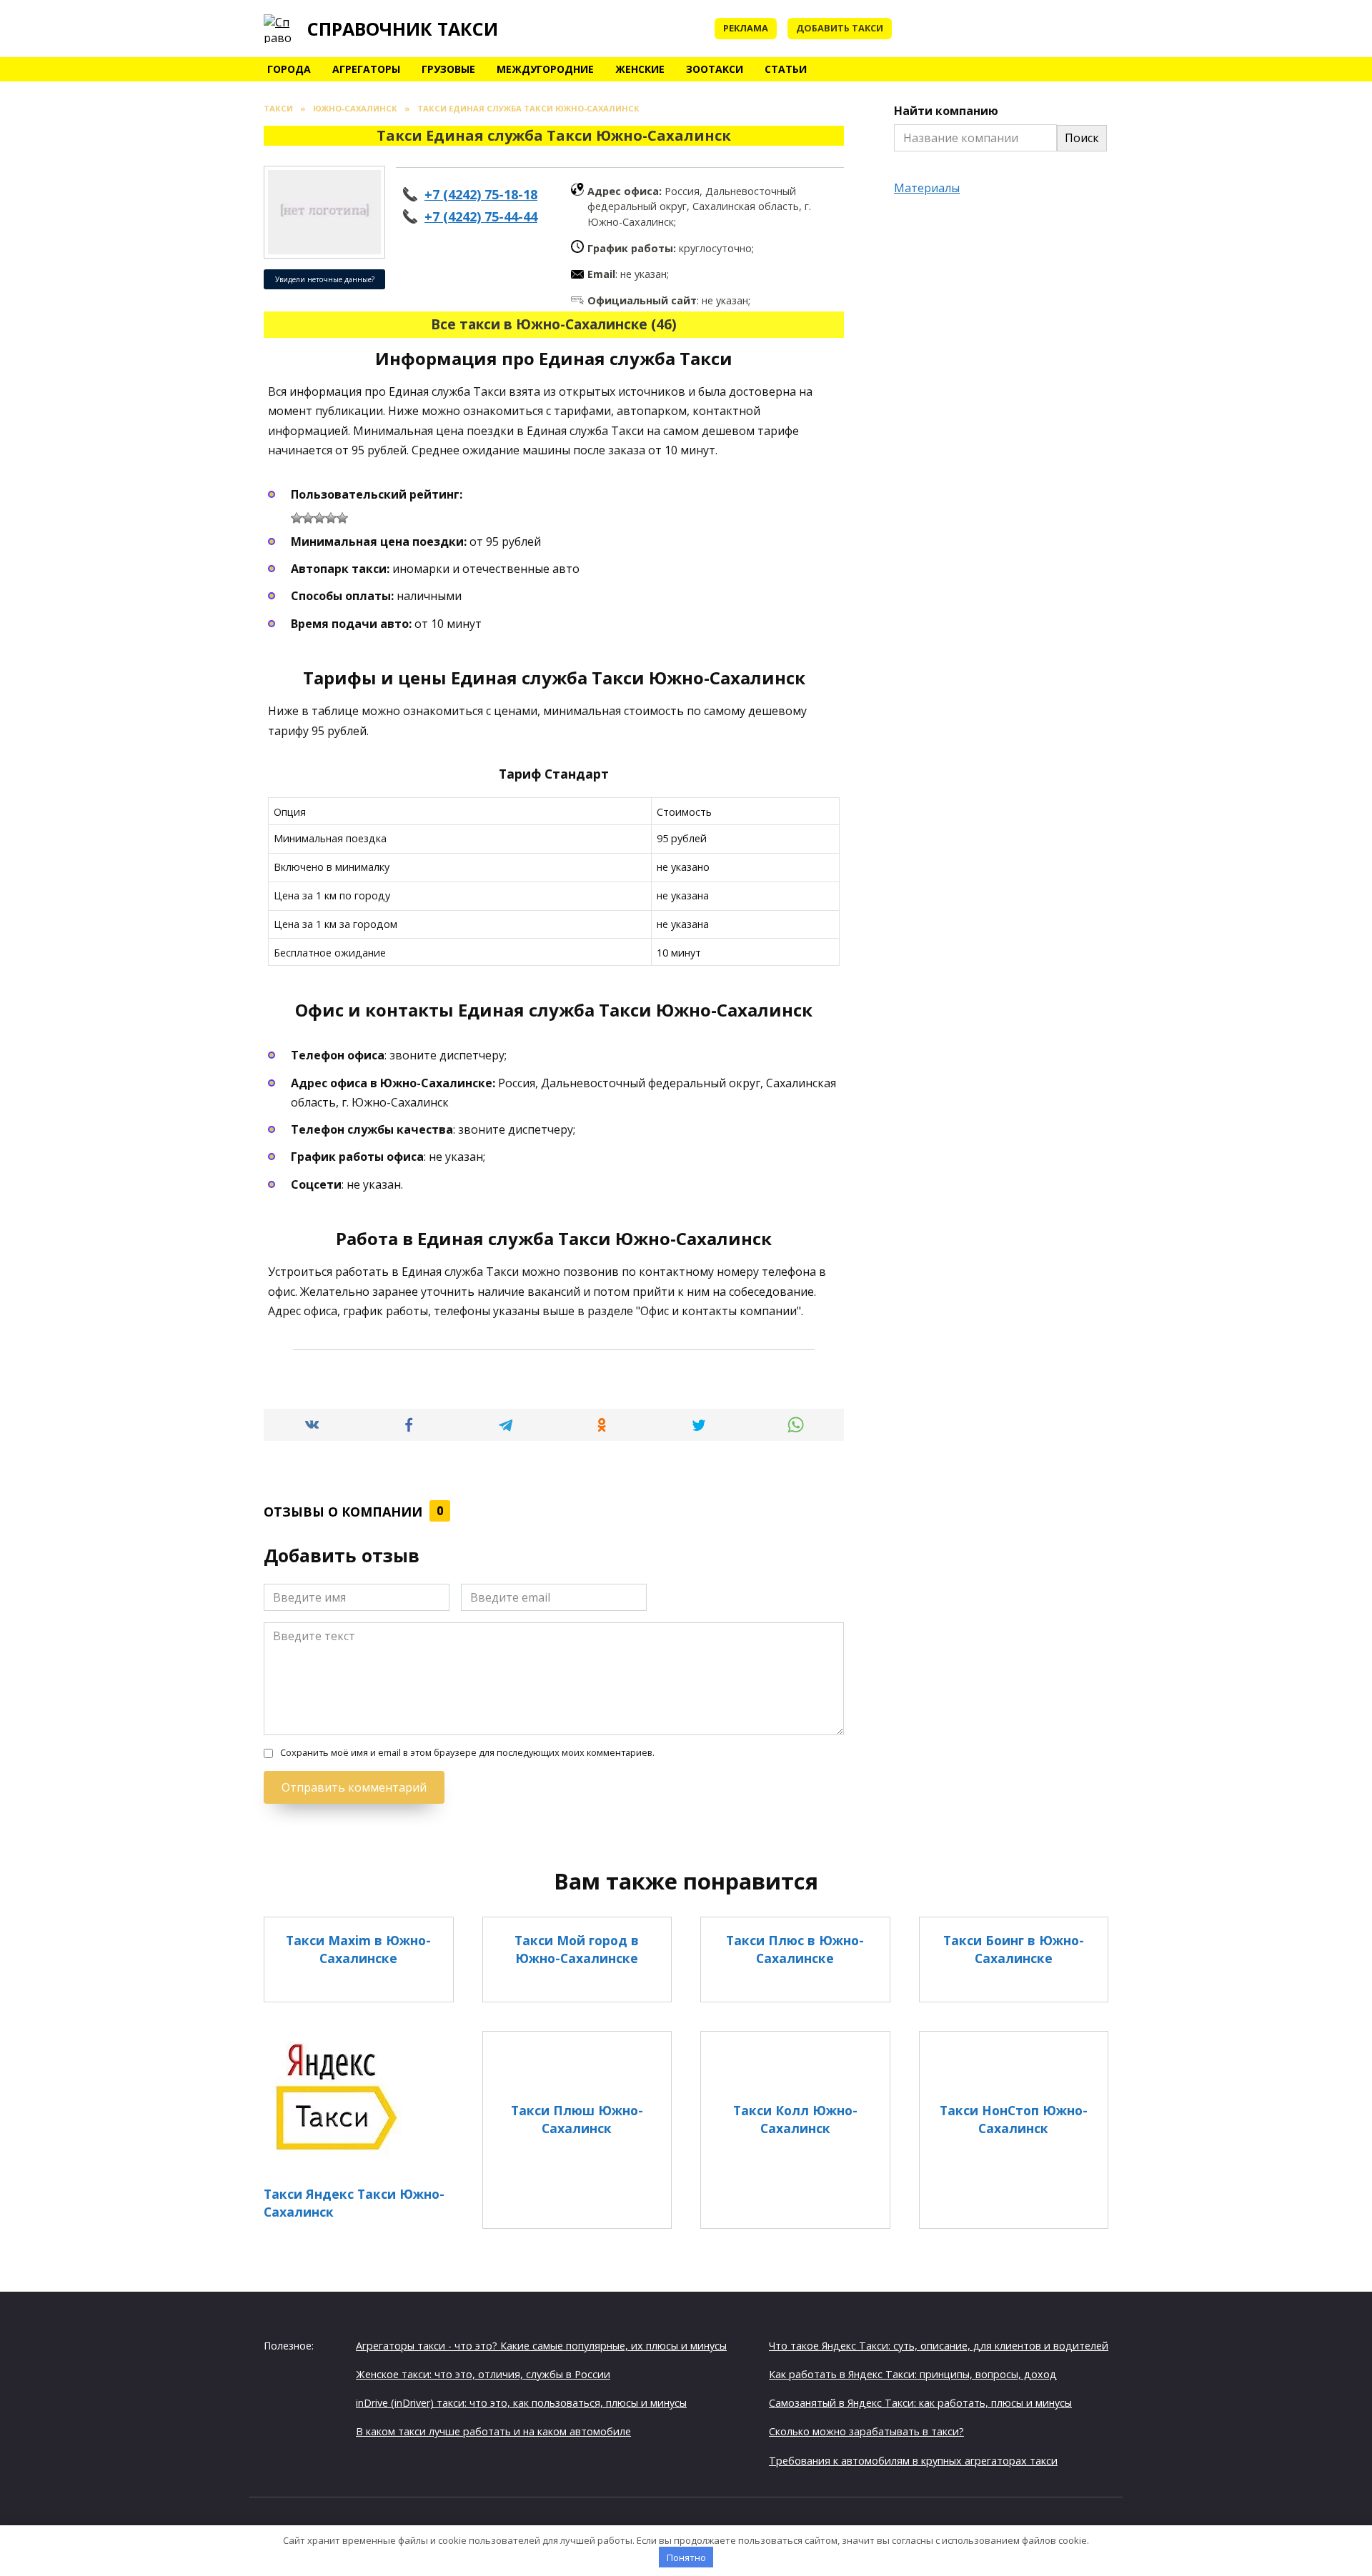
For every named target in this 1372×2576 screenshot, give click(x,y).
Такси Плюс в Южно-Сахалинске (795, 1949)
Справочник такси (403, 29)
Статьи (786, 69)
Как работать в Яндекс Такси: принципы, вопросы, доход (913, 2374)
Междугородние (545, 69)
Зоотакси (715, 69)
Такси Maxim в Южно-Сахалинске (358, 1949)
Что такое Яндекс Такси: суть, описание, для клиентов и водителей (939, 2346)
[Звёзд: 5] (342, 518)
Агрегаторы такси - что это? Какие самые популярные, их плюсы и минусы (541, 2346)
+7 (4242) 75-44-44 (481, 216)
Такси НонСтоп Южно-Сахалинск (1014, 2119)
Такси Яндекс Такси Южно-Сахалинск (354, 2203)
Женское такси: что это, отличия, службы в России (483, 2374)
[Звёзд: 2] (308, 518)
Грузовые (448, 69)
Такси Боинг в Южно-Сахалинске (1014, 1949)
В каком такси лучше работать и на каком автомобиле (493, 2431)
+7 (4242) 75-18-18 (481, 194)
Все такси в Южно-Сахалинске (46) (554, 324)
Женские (640, 69)
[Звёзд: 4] (331, 518)
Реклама (746, 28)
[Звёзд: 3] (319, 518)
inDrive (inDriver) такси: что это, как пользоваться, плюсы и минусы (521, 2403)
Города (289, 69)
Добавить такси (840, 28)
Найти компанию (946, 111)
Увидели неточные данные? (325, 279)
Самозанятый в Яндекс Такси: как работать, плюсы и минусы (920, 2403)
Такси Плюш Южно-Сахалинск (577, 2119)
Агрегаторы (366, 69)
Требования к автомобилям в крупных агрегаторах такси (913, 2461)
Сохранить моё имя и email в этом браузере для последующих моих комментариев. (467, 1753)
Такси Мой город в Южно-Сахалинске (577, 1949)
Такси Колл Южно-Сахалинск (795, 2119)
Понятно (686, 2557)
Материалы (927, 188)
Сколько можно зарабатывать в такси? (866, 2431)
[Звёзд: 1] (297, 518)
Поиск (1082, 138)
